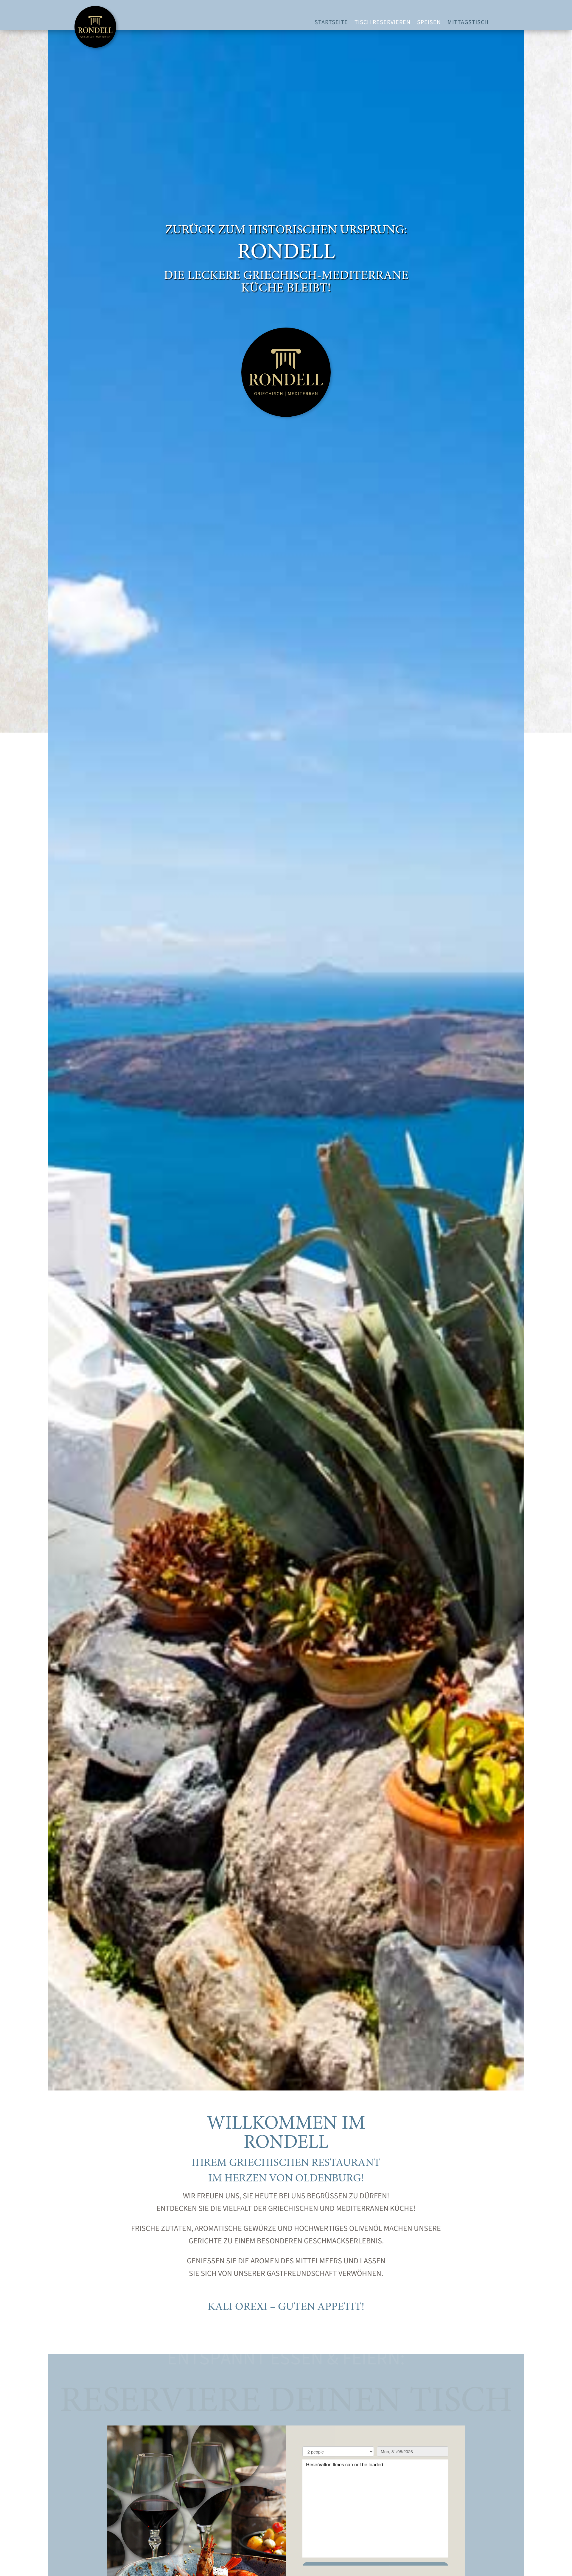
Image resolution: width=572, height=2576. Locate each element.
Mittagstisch (468, 23)
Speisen (429, 23)
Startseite (331, 23)
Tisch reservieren (383, 23)
